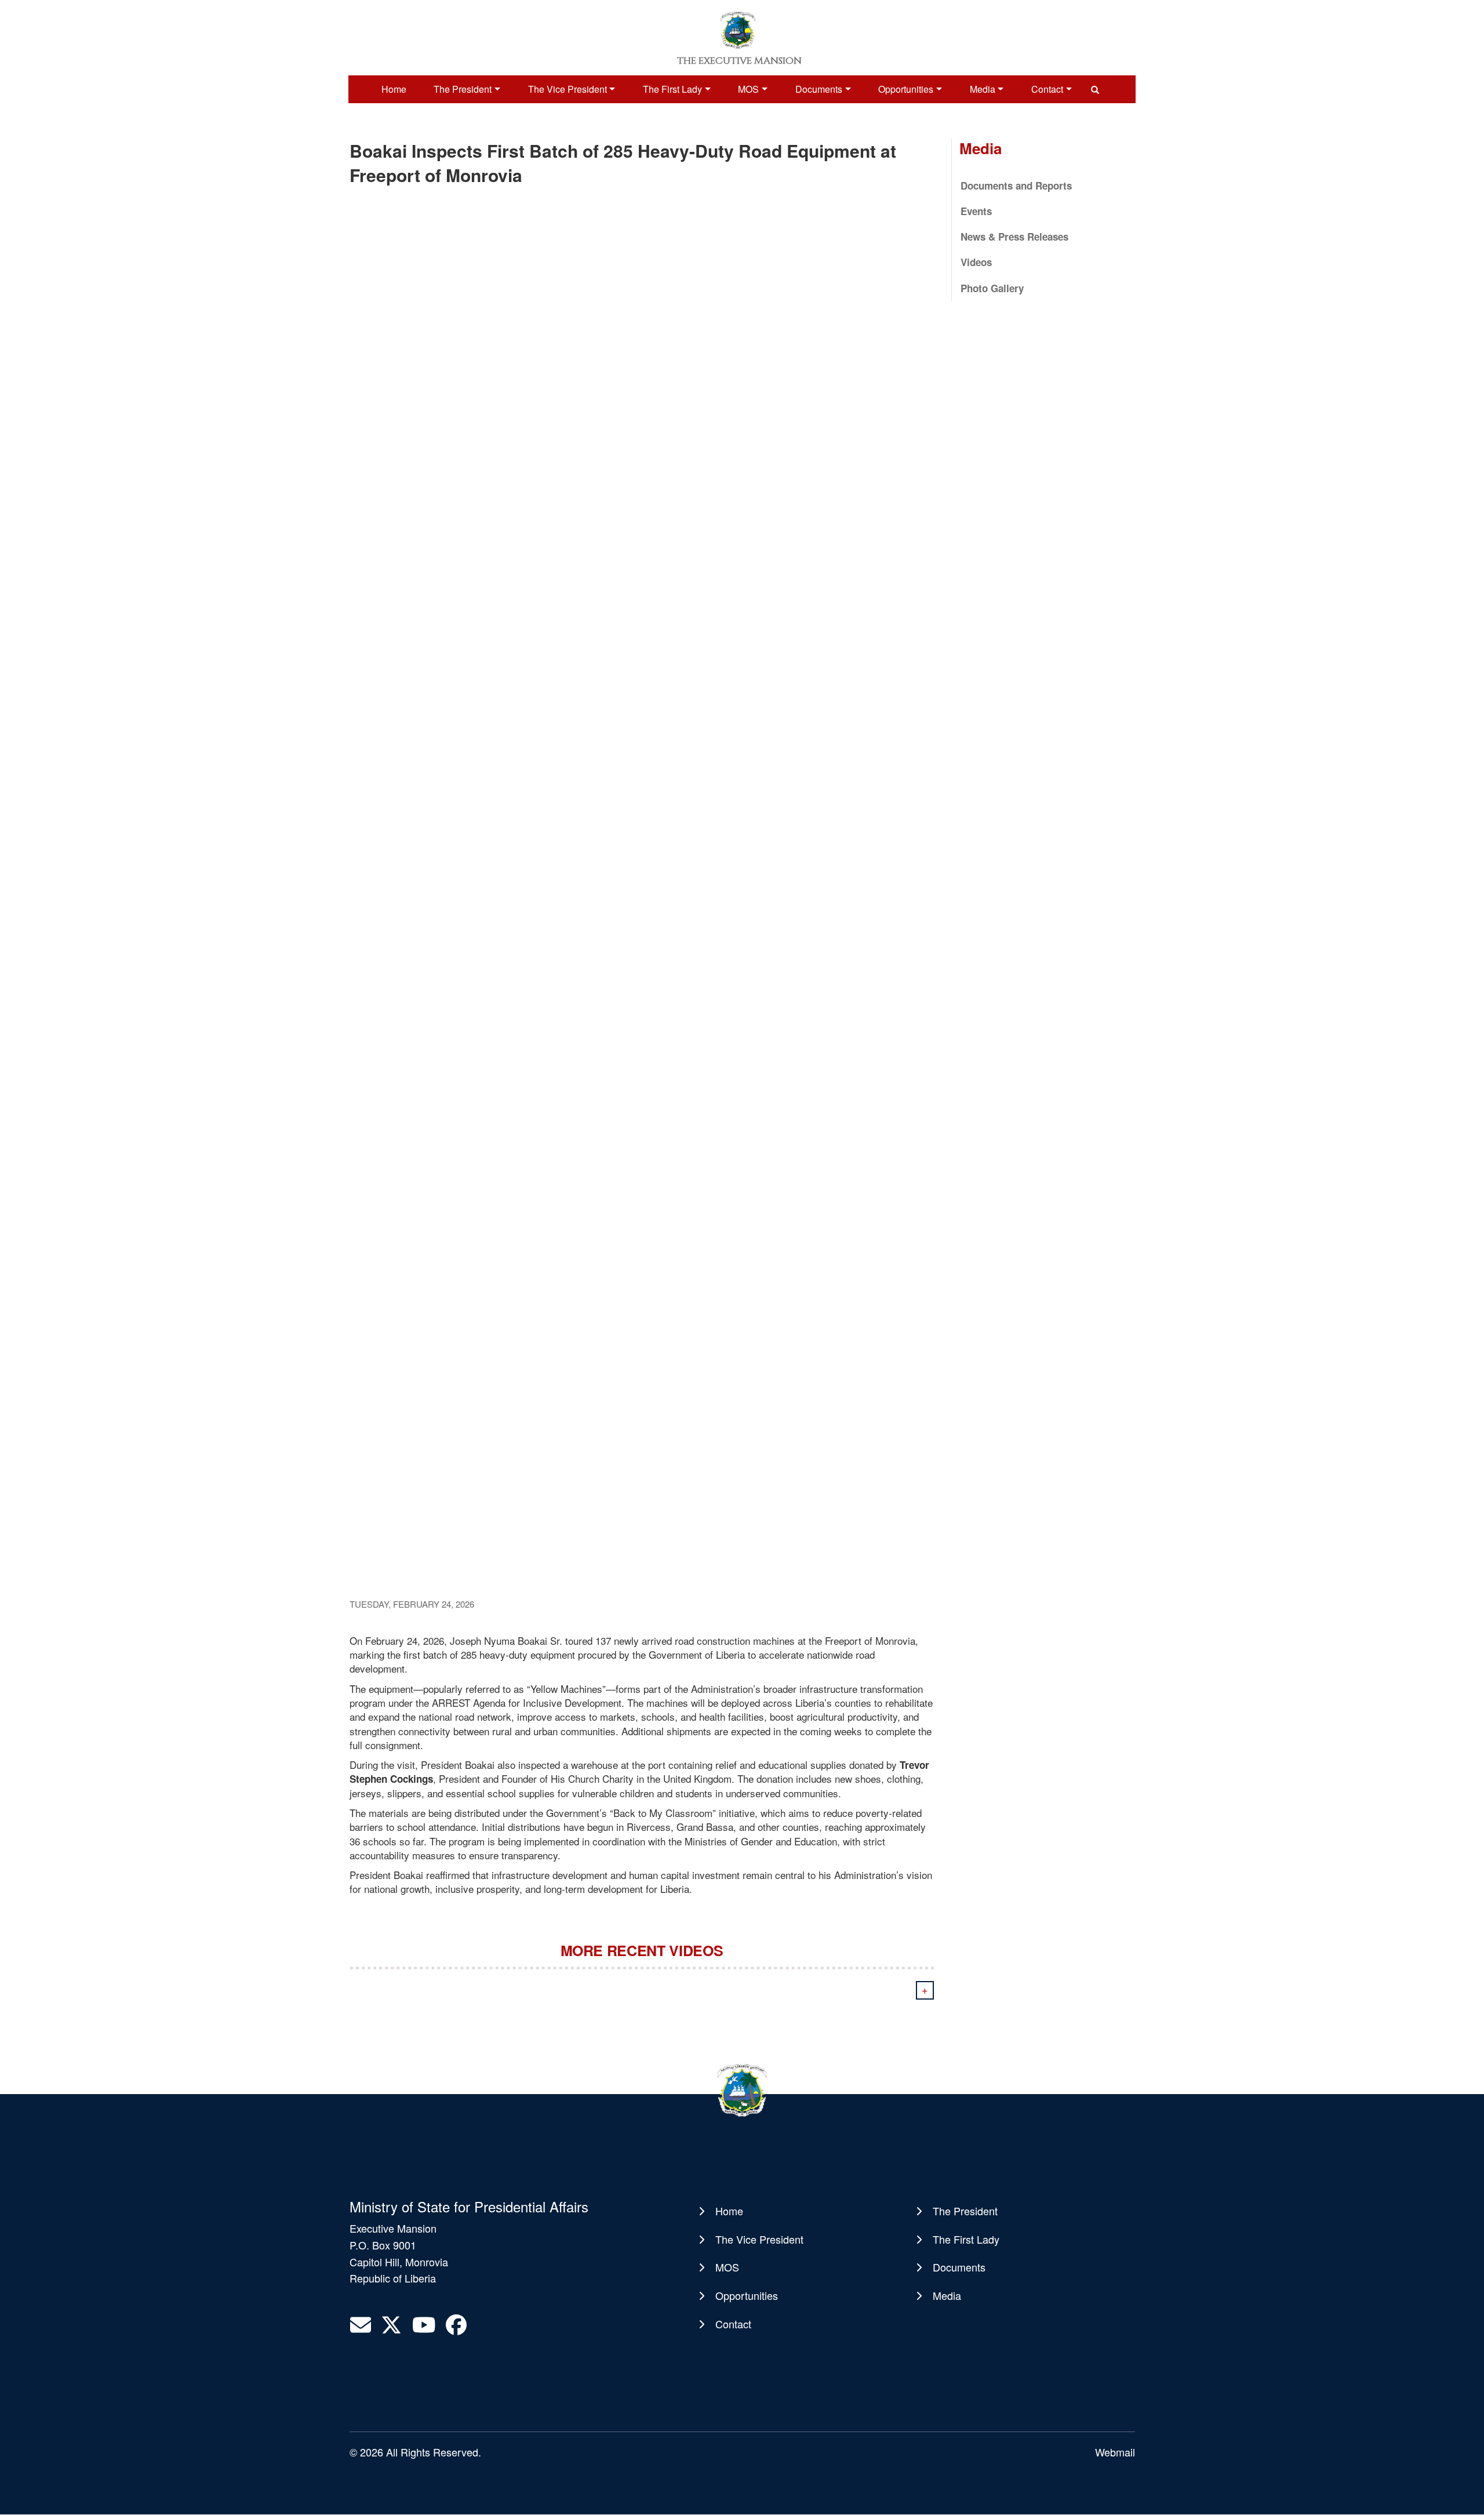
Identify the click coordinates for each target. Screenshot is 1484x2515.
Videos (976, 262)
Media (983, 89)
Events (976, 211)
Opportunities (906, 89)
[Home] (738, 29)
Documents (819, 89)
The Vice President (568, 89)
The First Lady (672, 89)
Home (394, 89)
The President (463, 89)
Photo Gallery (992, 288)
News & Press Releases (1014, 237)
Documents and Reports (1016, 186)
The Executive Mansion (739, 61)
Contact (1047, 89)
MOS (748, 89)
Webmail (1115, 2452)
